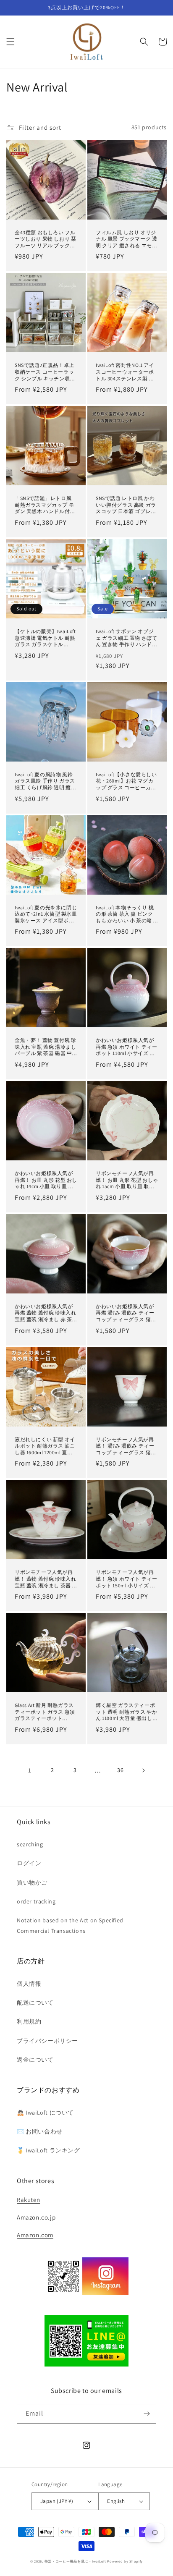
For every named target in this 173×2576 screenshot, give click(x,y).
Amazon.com (35, 2235)
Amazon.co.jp (36, 2217)
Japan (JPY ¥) (57, 2501)
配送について (35, 2003)
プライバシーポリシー (47, 2041)
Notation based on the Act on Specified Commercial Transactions (70, 1925)
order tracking (36, 1901)
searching (30, 1844)
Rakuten (28, 2200)
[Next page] (143, 1770)
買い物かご (32, 1882)
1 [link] (30, 1770)
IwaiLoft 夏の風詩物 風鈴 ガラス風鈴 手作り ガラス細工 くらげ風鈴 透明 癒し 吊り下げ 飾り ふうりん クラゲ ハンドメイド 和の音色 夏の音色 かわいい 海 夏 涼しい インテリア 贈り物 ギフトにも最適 (46, 781)
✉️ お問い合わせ (40, 2131)
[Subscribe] (147, 2414)
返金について (35, 2060)
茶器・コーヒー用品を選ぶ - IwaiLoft (75, 2561)
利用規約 (29, 2021)
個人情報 (29, 1984)
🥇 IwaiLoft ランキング (48, 2150)
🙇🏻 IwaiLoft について (45, 2113)
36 (120, 1770)
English (116, 2501)
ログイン (29, 1863)
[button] (10, 42)
